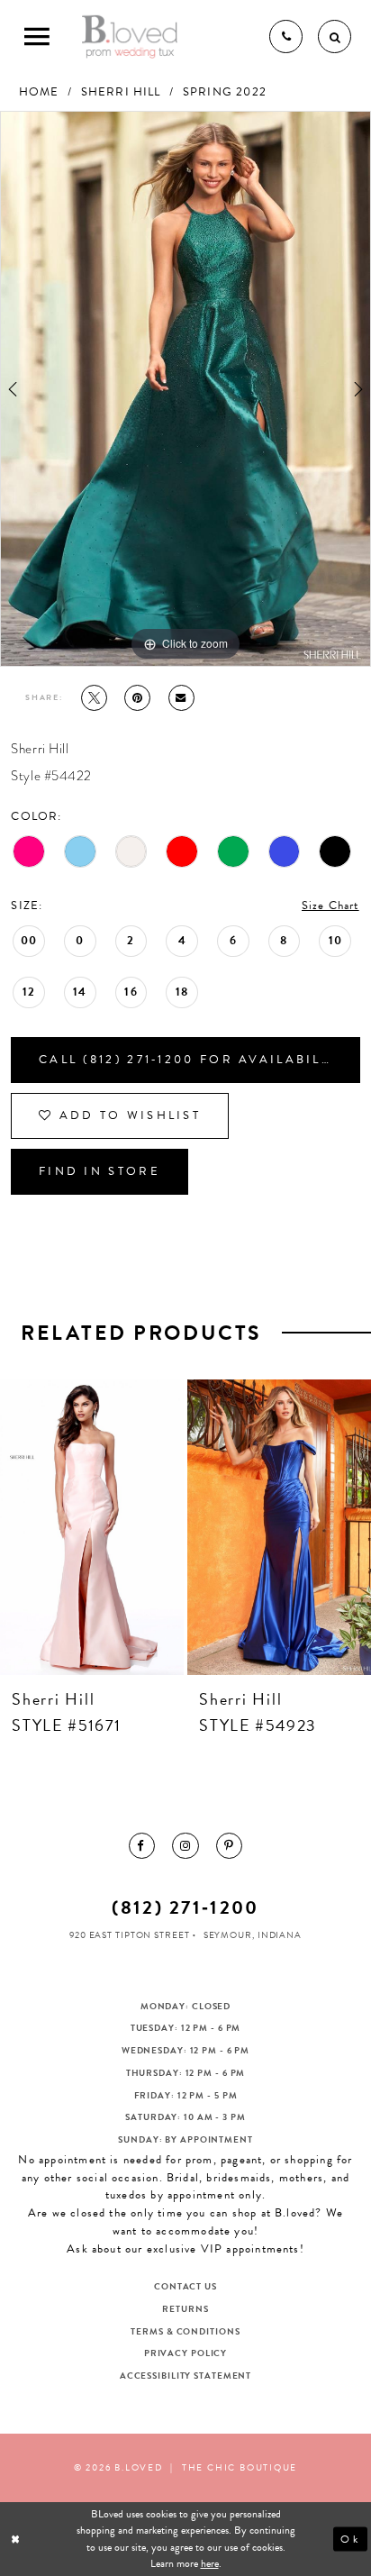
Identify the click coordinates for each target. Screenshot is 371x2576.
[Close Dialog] (17, 2540)
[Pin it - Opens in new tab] (137, 698)
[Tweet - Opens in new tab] (94, 698)
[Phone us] (286, 36)
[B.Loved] (130, 36)
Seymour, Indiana (253, 1935)
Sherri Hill (121, 92)
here (210, 2563)
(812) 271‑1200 (185, 1907)
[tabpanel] (185, 388)
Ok (350, 2539)
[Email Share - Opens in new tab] (181, 698)
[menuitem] (142, 1846)
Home (39, 92)
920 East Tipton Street (130, 1935)
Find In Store (100, 1171)
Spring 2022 (225, 92)
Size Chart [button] (330, 906)
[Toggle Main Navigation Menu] (36, 36)
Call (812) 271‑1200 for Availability (192, 1060)
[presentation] (161, 1527)
